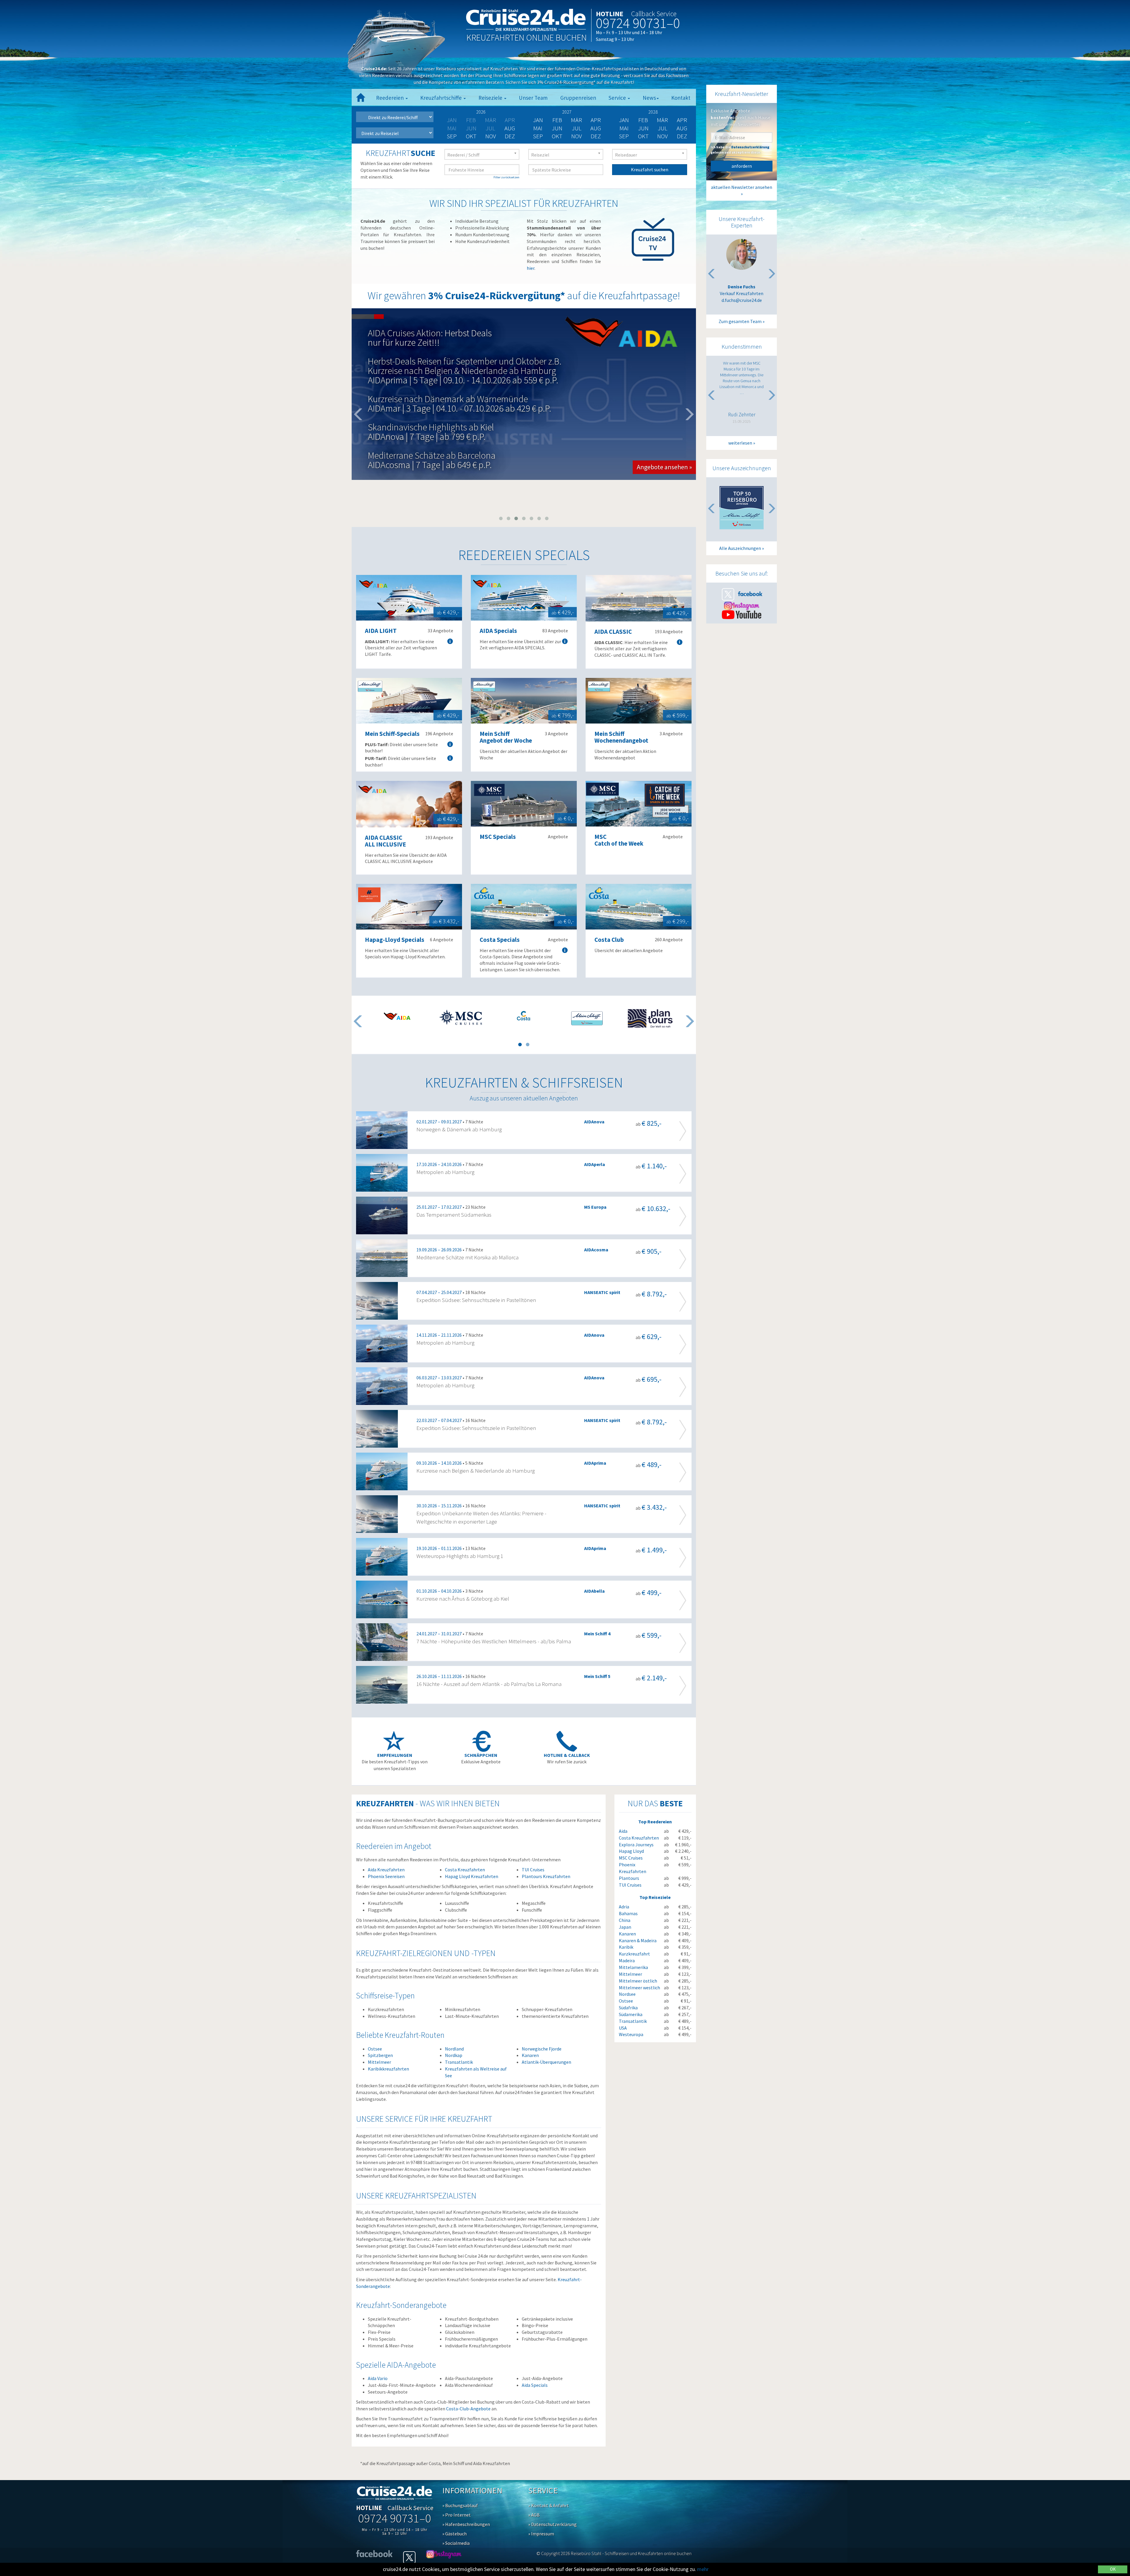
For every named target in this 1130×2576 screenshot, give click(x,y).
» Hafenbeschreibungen (466, 2524)
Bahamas (628, 1913)
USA (623, 2028)
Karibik (626, 1947)
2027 (567, 112)
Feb (557, 120)
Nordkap (454, 2055)
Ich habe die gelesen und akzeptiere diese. (740, 149)
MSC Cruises (631, 1858)
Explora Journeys (636, 1845)
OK (1113, 2569)
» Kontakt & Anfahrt (549, 2505)
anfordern (742, 166)
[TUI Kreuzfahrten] (587, 1018)
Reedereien (390, 98)
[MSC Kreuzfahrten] (460, 1017)
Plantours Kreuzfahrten (546, 1876)
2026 (481, 112)
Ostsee (375, 2049)
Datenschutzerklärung (750, 147)
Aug (510, 128)
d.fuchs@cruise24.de (742, 300)
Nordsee (627, 1994)
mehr (703, 2569)
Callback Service (654, 14)
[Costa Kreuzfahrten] (524, 1016)
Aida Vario (378, 2378)
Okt (471, 136)
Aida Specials (535, 2385)
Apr (596, 120)
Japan (625, 1927)
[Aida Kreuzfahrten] (397, 1016)
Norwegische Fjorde (542, 2049)
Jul (577, 128)
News (649, 98)
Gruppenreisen (578, 98)
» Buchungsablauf (460, 2505)
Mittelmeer (379, 2062)
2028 (653, 112)
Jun (557, 128)
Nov (491, 136)
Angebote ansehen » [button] (664, 433)
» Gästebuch (455, 2534)
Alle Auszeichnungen (740, 548)
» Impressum (541, 2534)
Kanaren (530, 2055)
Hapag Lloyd (631, 1851)
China (625, 1920)
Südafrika (628, 2008)
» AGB (534, 2515)
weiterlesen (740, 443)
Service (618, 98)
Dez (510, 136)
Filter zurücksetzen (506, 177)
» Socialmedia (456, 2543)
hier (531, 268)
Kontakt (681, 98)
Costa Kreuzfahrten (465, 1870)
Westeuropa (631, 2034)
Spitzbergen (380, 2055)
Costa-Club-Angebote (468, 2409)
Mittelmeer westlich (639, 1988)
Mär (576, 120)
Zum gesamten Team (740, 321)
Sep (452, 136)
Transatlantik (459, 2062)
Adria (624, 1907)
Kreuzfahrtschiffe (442, 98)
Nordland (454, 2049)
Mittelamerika (633, 1967)
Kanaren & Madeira (638, 1940)
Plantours (629, 1878)
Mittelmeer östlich (638, 1981)
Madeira (627, 1960)
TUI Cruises (533, 1870)
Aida (623, 1831)
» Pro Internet (457, 2515)
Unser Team (533, 98)
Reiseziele (491, 98)
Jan (538, 120)
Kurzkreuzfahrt (634, 1954)
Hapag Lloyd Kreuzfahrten (472, 1876)
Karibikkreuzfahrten (388, 2069)
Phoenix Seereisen (386, 1876)
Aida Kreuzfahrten (386, 1870)
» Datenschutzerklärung (552, 2524)
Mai (538, 128)
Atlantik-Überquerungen (546, 2062)
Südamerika (631, 2014)
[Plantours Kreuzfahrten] (650, 1018)
